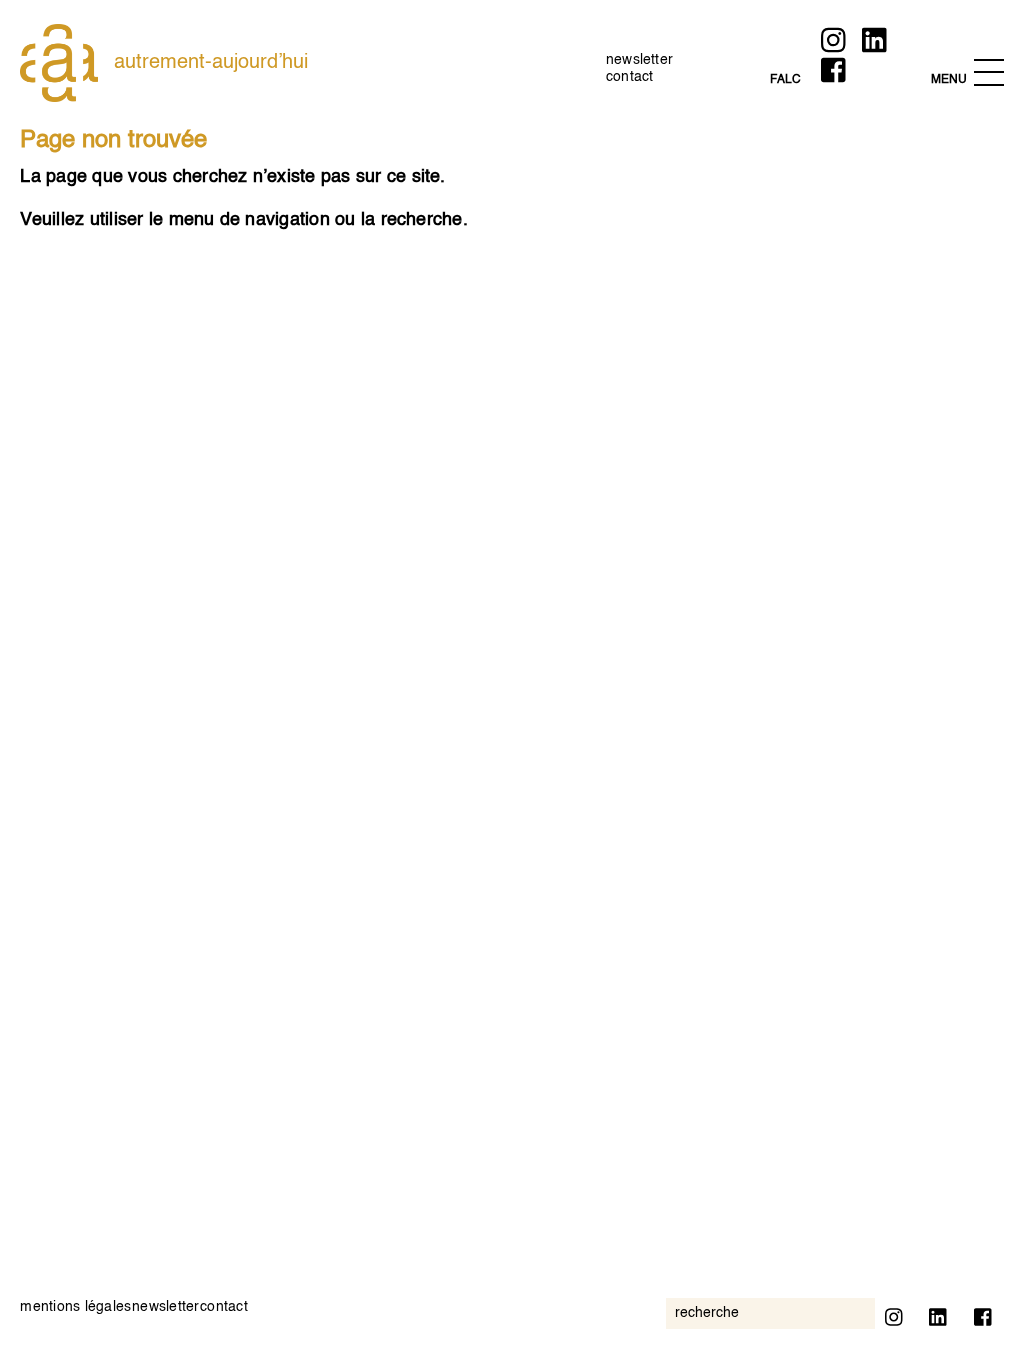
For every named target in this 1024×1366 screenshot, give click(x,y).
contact (630, 77)
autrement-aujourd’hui (211, 63)
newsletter (639, 60)
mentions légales (75, 1307)
